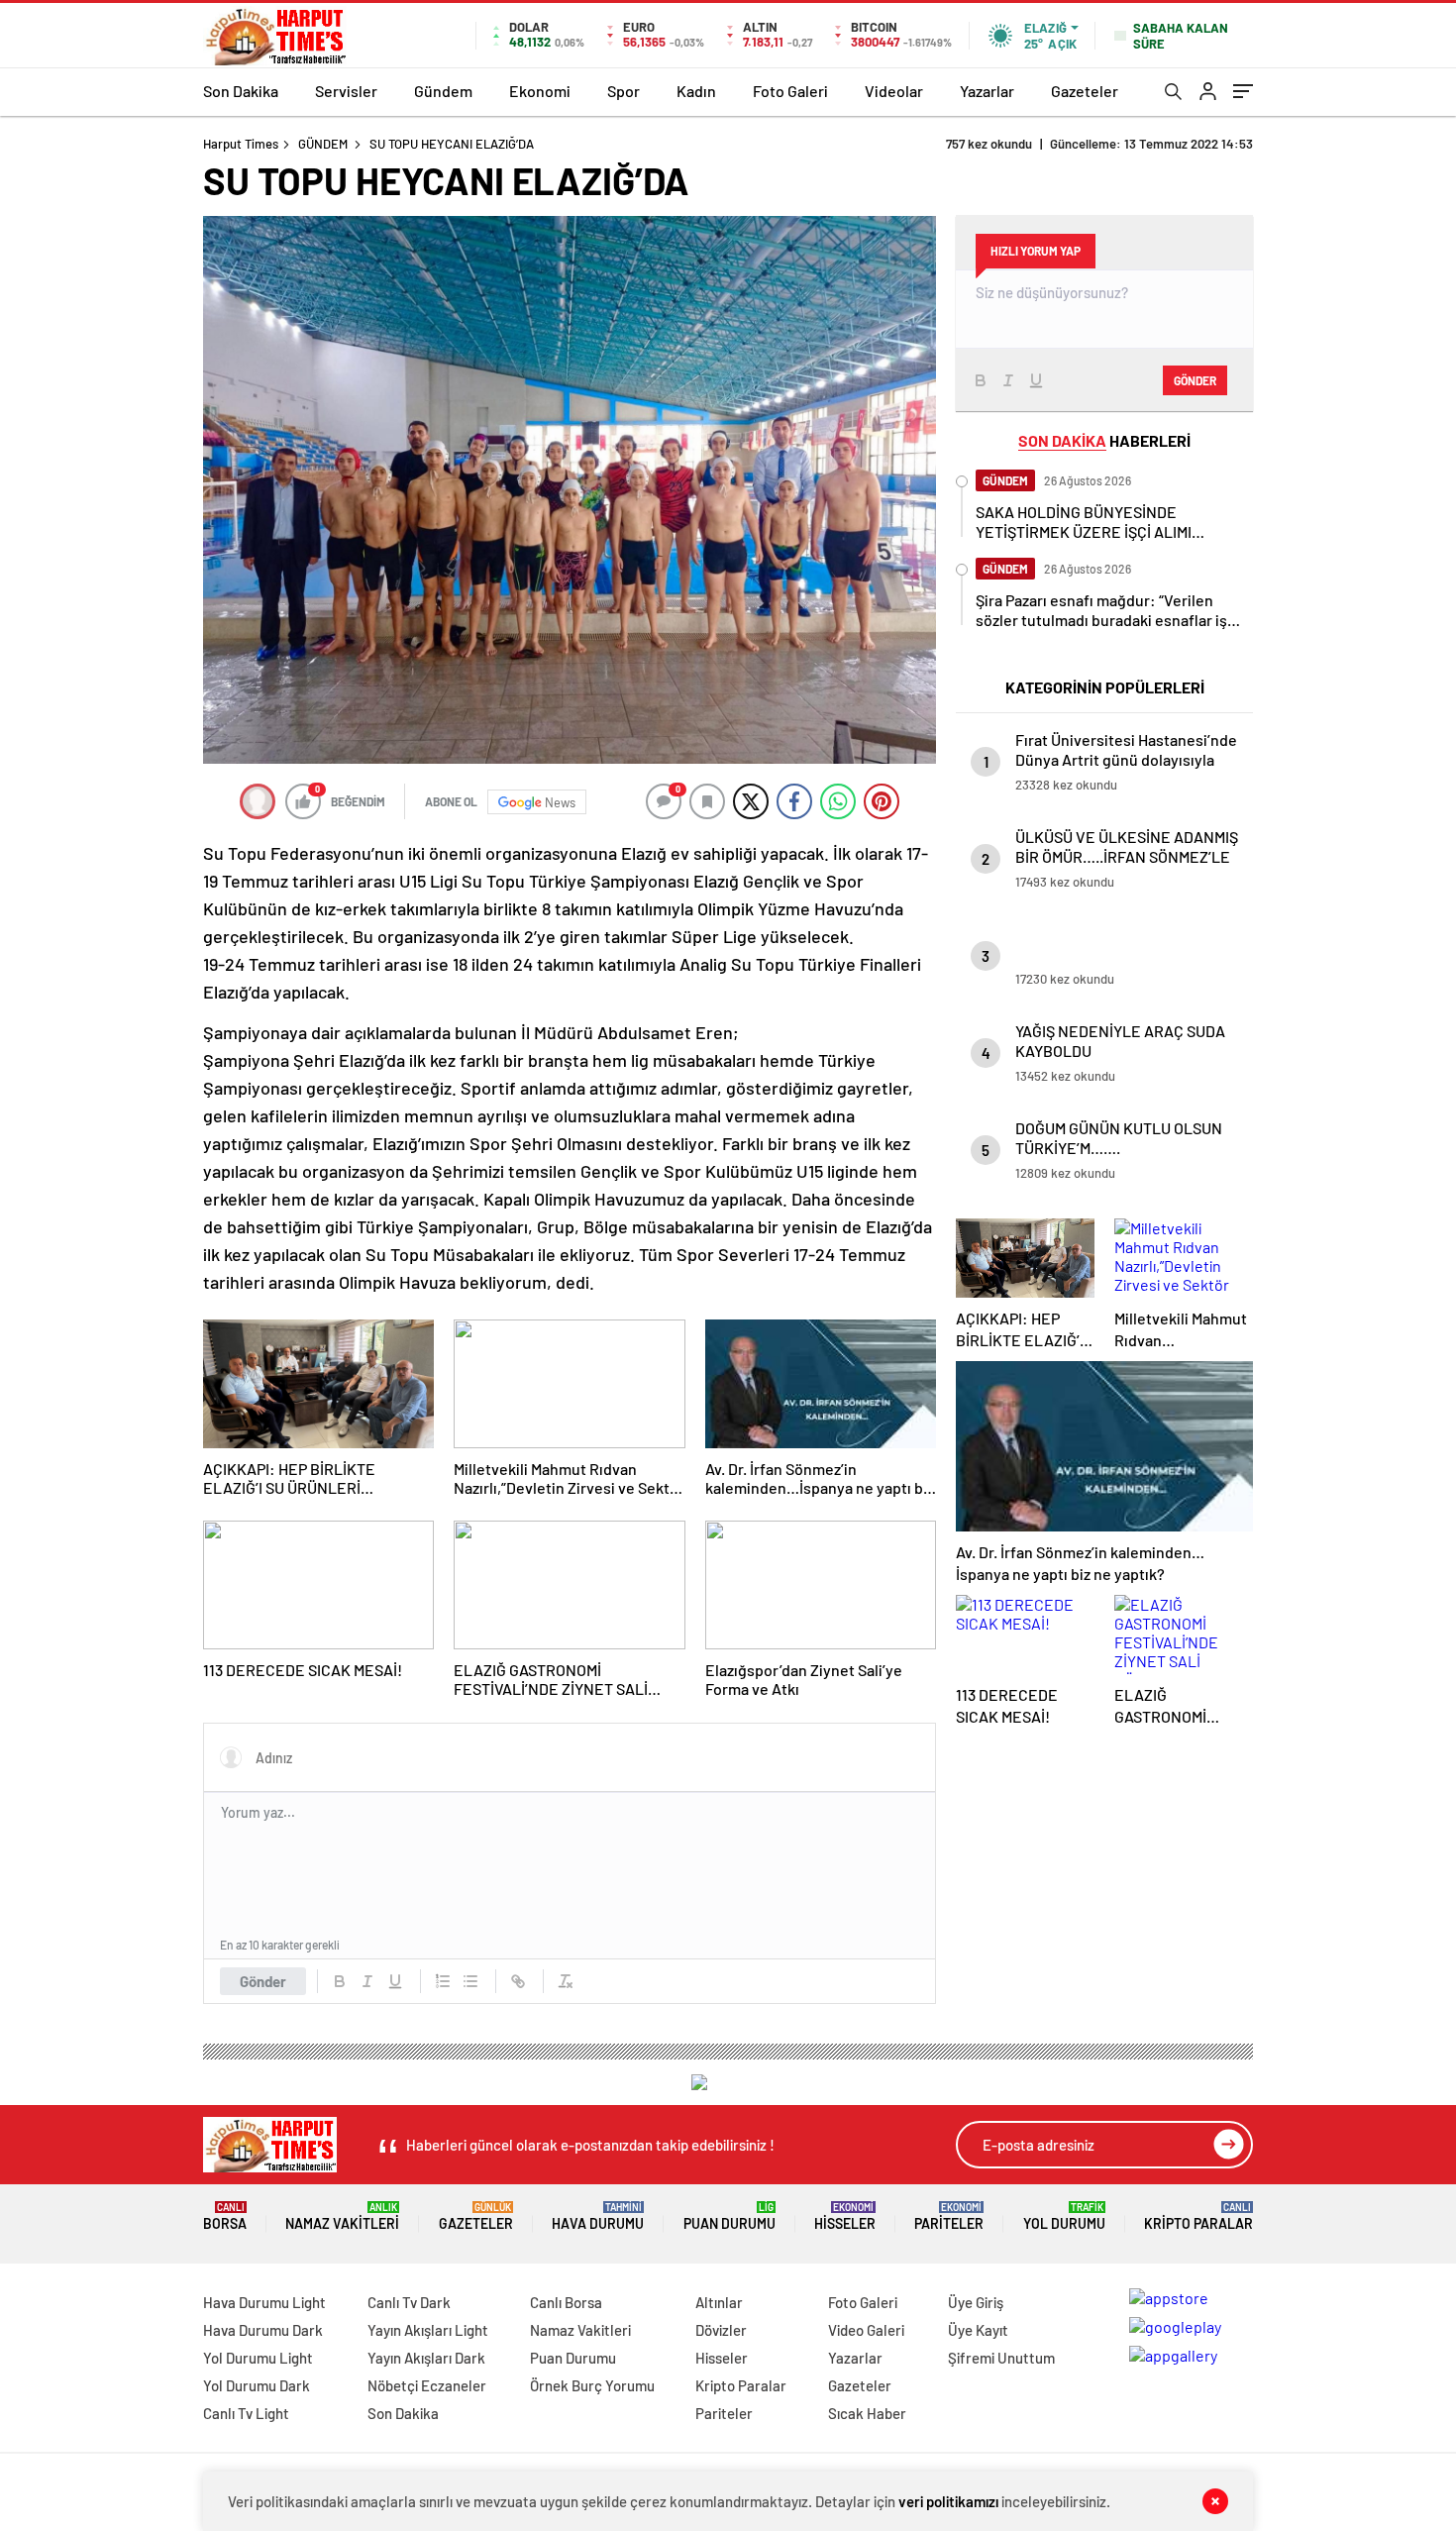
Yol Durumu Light (258, 2358)
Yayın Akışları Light (428, 2330)
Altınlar (719, 2302)
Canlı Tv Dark (409, 2302)
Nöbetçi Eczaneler (427, 2385)
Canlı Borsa (566, 2302)
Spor (624, 91)
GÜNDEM (323, 144)
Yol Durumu (1064, 2216)
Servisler (346, 91)
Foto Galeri (790, 91)
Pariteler (949, 2216)
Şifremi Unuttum (1001, 2358)
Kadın (696, 91)
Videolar (894, 91)
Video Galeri (866, 2330)
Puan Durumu (729, 2216)
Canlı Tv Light (246, 2413)
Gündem (443, 91)
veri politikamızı (948, 2501)
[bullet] (470, 1981)
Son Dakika (241, 91)
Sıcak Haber (867, 2413)
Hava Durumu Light (264, 2302)
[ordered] (443, 1981)
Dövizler (721, 2330)
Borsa (225, 2216)
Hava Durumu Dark (263, 2330)
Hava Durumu (598, 2216)
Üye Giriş (976, 2302)
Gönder (263, 1981)
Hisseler (845, 2216)
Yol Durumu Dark (257, 2385)
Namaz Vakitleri (342, 2216)
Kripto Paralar (1198, 2216)
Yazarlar (987, 91)
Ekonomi (540, 91)
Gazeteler (1085, 91)
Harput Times (241, 144)
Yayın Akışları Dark (426, 2358)
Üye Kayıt (978, 2330)
